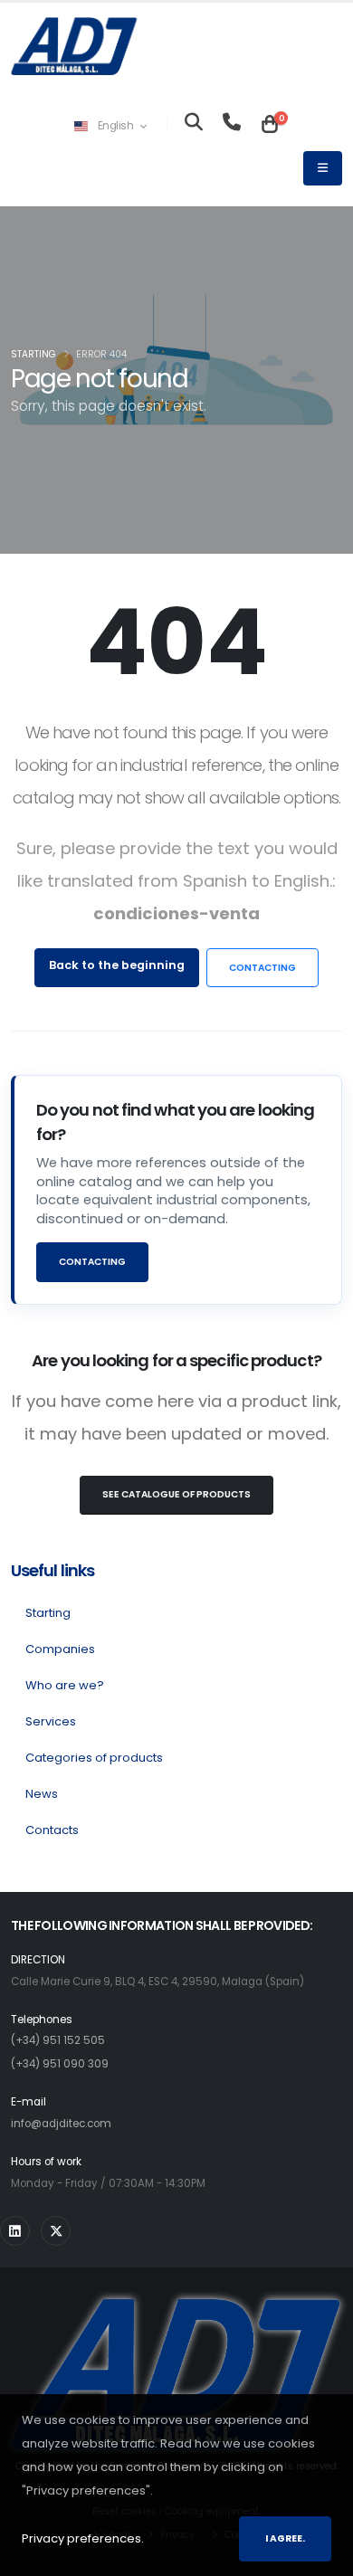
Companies (60, 1649)
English (115, 126)
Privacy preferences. (83, 2538)
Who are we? (65, 1685)
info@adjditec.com (61, 2124)
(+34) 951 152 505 (58, 2040)
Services (51, 1721)
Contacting (262, 968)
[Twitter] (56, 2231)
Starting (33, 354)
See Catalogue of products (176, 1494)
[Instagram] (15, 2231)
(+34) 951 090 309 (60, 2064)
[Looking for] (194, 126)
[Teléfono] (232, 126)
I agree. (285, 2538)
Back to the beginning (117, 965)
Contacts (52, 1830)
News (42, 1794)
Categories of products (94, 1758)
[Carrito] (270, 126)
